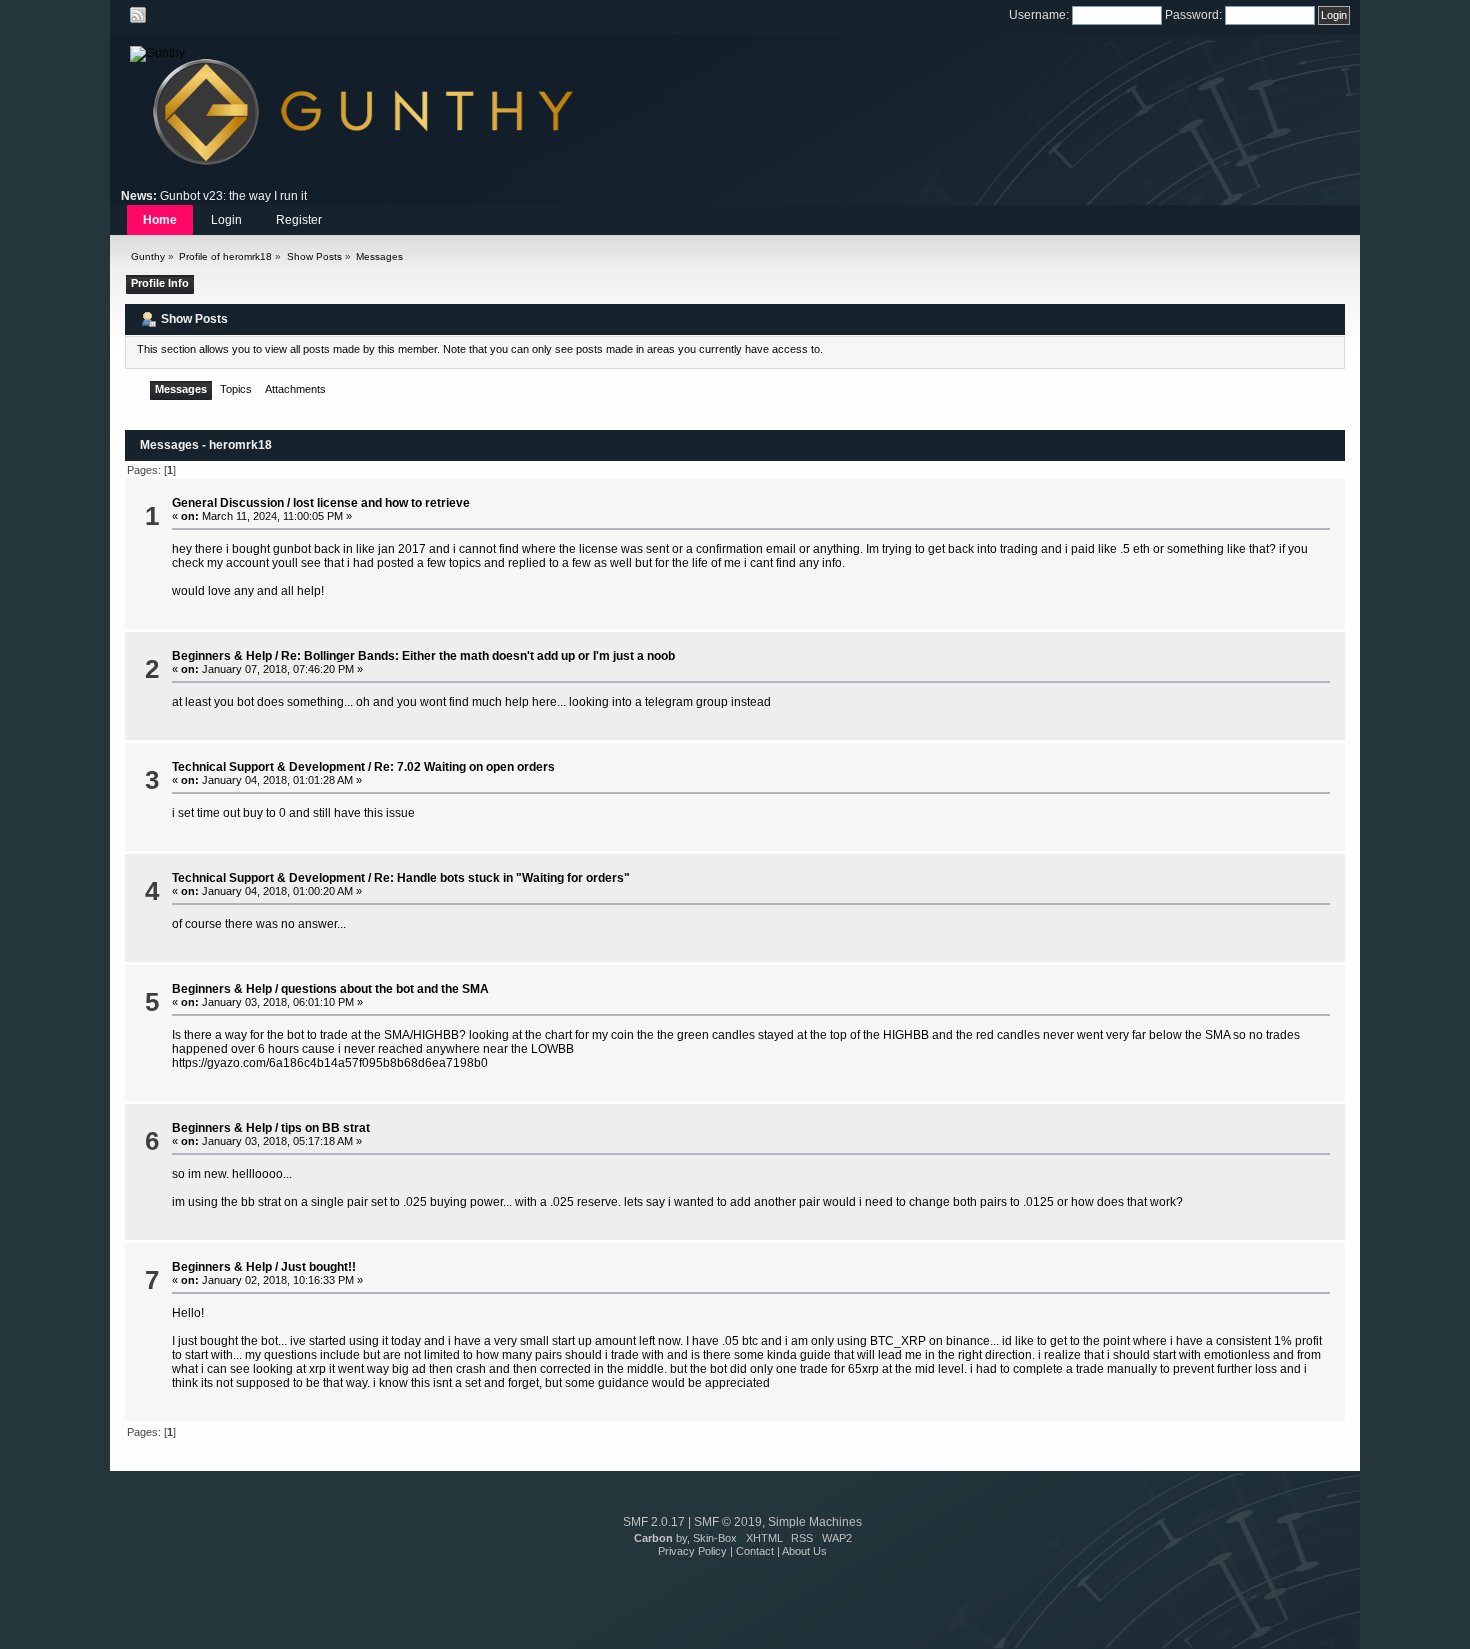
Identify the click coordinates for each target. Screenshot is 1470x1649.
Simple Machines (815, 1522)
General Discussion (228, 503)
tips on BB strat (325, 1128)
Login (226, 220)
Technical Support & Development (268, 767)
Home (160, 220)
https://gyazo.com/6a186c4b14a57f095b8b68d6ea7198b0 (330, 1063)
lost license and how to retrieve (381, 503)
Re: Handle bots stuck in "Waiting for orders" (502, 878)
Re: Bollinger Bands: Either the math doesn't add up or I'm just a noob (478, 656)
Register (299, 220)
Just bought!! (318, 1267)
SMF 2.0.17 (654, 1522)
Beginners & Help (222, 656)
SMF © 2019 (728, 1522)
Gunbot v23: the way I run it (233, 196)
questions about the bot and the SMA (385, 989)
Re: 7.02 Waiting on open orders (464, 767)
